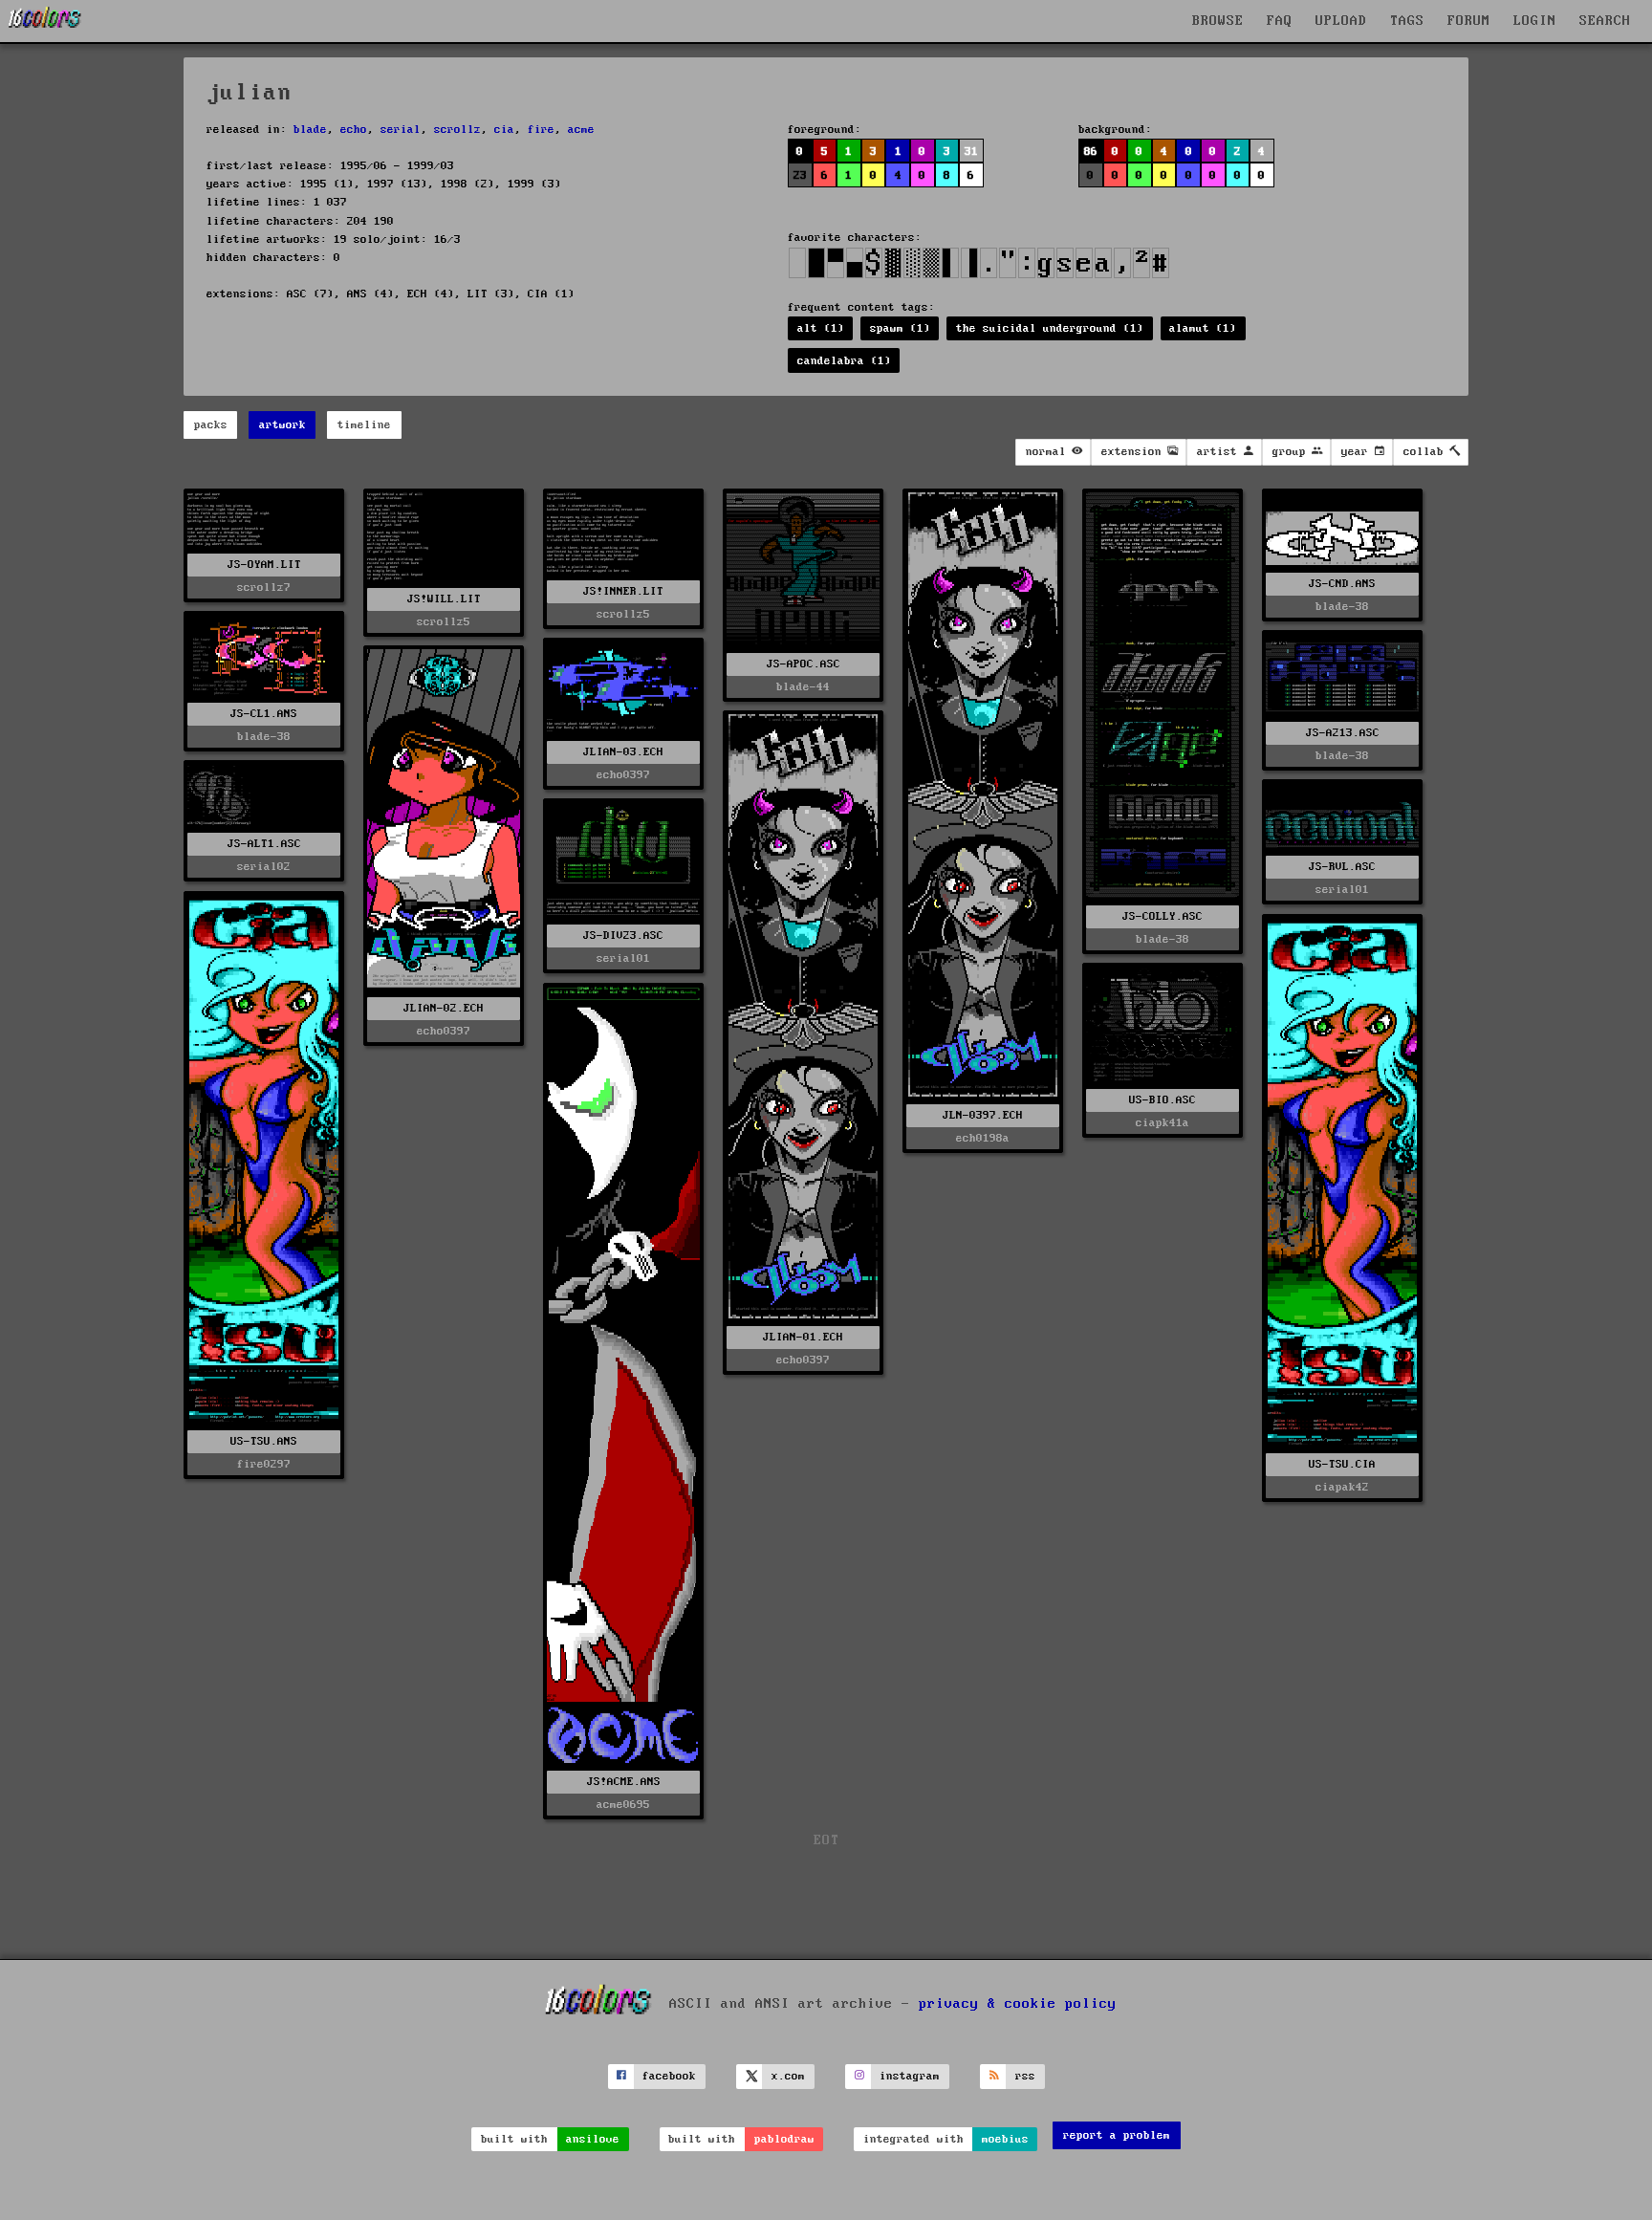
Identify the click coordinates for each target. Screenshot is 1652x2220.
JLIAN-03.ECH (623, 752)
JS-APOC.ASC (804, 664)
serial (401, 130)
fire (541, 130)
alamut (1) (1203, 328)
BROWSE (1218, 21)
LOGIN (1535, 21)
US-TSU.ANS (264, 1441)
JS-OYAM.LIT (264, 565)
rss (1025, 2076)
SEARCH (1605, 21)
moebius (1005, 2139)
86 (1091, 152)
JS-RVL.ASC (1342, 867)
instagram (910, 2076)
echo (354, 130)
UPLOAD (1341, 21)
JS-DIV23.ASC (623, 936)
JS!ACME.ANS (624, 1782)
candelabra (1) (844, 361)
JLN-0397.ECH (983, 1115)
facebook (669, 2076)
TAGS (1407, 21)
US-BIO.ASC (1163, 1100)
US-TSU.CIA (1342, 1464)
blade (310, 130)
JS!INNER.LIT (623, 591)
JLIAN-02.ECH (444, 1008)
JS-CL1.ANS (264, 714)
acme (581, 130)
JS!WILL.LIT (444, 599)
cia (504, 130)
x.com (788, 2076)
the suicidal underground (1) (1050, 328)
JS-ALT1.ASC (264, 844)
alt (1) (821, 328)
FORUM (1469, 21)
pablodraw (784, 2139)
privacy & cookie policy (1018, 2004)
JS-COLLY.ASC (1163, 916)
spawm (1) (900, 328)
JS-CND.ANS (1342, 584)
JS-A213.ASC (1343, 733)
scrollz (457, 130)
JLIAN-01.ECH (803, 1337)
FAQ (1280, 21)
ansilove (593, 2139)
